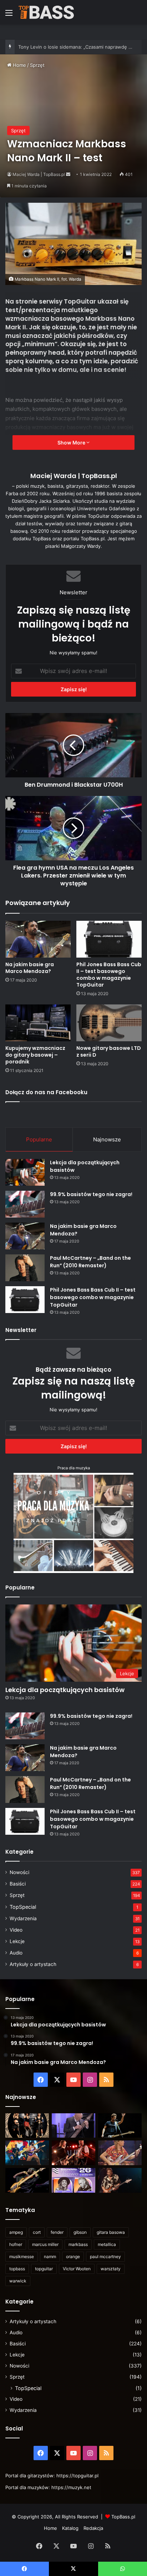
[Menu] (9, 15)
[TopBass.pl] (46, 12)
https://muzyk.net (71, 2487)
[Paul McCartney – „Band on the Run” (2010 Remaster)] (25, 1268)
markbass (78, 2244)
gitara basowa (111, 2232)
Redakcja (93, 2528)
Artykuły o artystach (33, 1964)
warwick (18, 2281)
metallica (107, 2244)
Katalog (70, 2528)
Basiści (18, 1884)
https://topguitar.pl (77, 2476)
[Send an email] (68, 174)
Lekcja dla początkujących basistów (65, 1690)
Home (19, 65)
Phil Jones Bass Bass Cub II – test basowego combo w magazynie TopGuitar (109, 975)
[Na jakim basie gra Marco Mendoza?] (38, 939)
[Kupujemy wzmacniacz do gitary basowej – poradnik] (38, 1023)
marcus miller (45, 2244)
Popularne (39, 1139)
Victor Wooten (77, 2269)
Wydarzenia (23, 1918)
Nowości (19, 1872)
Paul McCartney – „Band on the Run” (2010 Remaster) (90, 1262)
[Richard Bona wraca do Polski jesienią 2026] (27, 2180)
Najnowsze (107, 1139)
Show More (72, 443)
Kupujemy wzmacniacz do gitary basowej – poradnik (35, 1055)
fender (57, 2232)
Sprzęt (37, 65)
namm (50, 2257)
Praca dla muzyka (74, 1468)
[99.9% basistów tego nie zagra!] (25, 1204)
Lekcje (17, 1941)
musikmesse (22, 2257)
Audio (16, 1953)
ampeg (16, 2232)
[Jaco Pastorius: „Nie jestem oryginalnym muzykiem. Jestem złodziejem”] (120, 2153)
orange (73, 2257)
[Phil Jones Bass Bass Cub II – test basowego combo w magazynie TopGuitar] (109, 939)
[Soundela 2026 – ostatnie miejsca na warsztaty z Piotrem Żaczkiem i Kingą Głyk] (73, 2180)
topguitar (44, 2269)
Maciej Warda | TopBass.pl (39, 174)
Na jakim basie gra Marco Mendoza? (30, 968)
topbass (17, 2269)
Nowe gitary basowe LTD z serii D (109, 1051)
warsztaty (111, 2269)
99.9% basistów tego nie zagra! (91, 1194)
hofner (16, 2244)
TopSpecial (23, 1907)
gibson (80, 2232)
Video (16, 1930)
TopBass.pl (123, 2517)
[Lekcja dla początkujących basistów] (25, 1172)
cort (37, 2232)
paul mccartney (105, 2257)
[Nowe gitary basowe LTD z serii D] (109, 1023)
